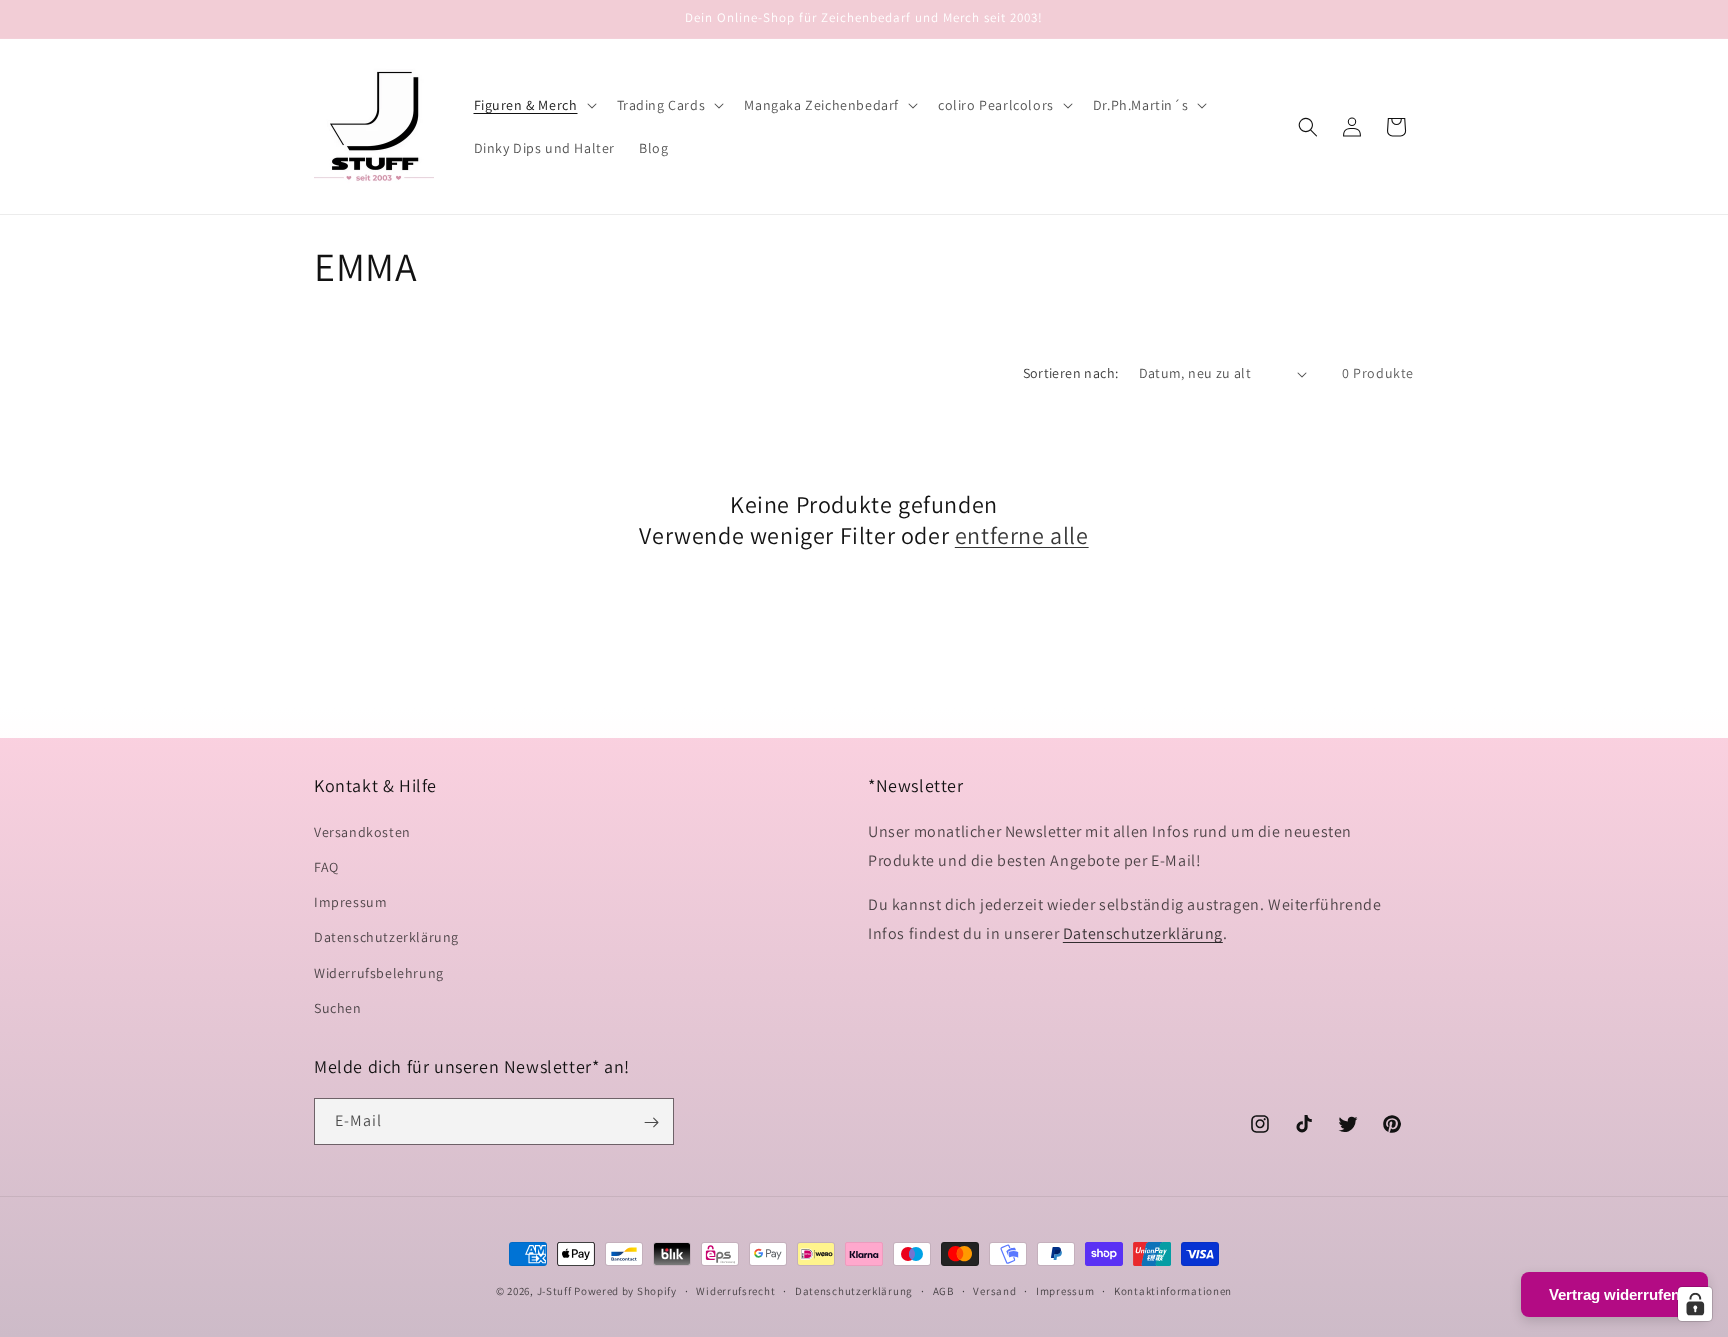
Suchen (338, 1007)
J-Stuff (554, 1291)
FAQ (326, 866)
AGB (943, 1290)
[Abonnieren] (651, 1122)
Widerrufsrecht (735, 1290)
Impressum (350, 901)
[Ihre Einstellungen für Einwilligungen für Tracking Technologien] (1695, 1304)
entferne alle (1022, 536)
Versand (994, 1290)
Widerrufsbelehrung (379, 972)
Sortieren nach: (1071, 373)
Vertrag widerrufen (1614, 1294)
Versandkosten (362, 831)
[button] (533, 105)
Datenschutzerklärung (386, 937)
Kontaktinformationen (1173, 1290)
